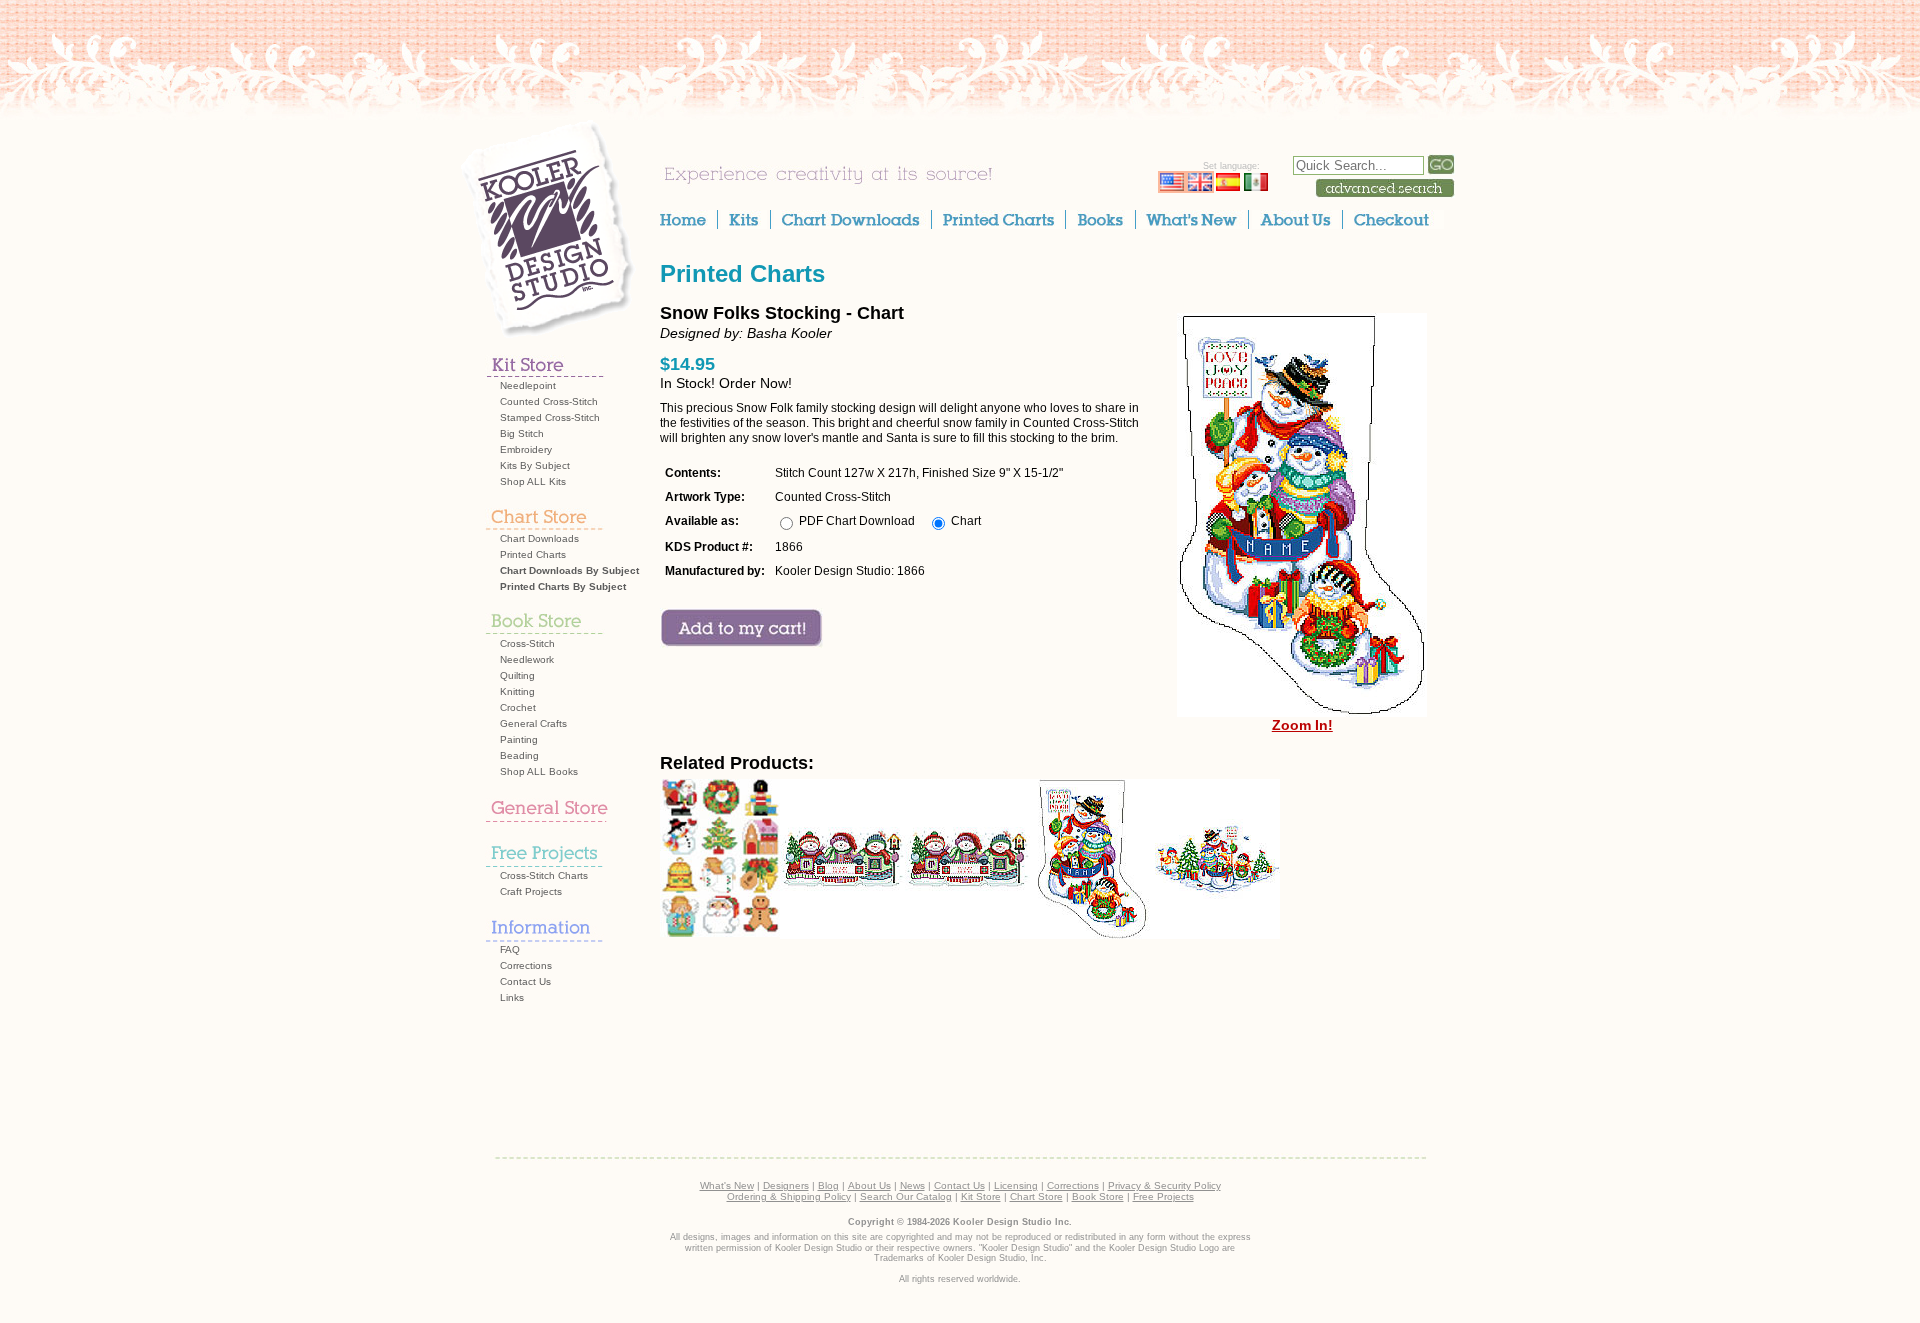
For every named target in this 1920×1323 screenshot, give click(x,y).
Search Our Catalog (906, 1196)
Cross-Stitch (527, 643)
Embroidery (526, 449)
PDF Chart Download (857, 521)
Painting (519, 739)
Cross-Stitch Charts (544, 875)
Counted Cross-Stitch (549, 401)
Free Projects (1163, 1196)
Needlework (527, 659)
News (912, 1185)
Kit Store (981, 1196)
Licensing (1016, 1185)
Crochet (518, 707)
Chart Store (1036, 1196)
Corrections (526, 965)
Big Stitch (522, 433)
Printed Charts (533, 554)
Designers (786, 1185)
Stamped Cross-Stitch (550, 417)
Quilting (517, 675)
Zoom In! (1302, 725)
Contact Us (525, 981)
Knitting (517, 691)
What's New (727, 1185)
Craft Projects (531, 891)
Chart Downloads (539, 538)
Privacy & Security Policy (1164, 1185)
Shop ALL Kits (533, 481)
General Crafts (533, 723)
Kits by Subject (535, 465)
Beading (519, 755)
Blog (828, 1185)
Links (512, 997)
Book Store (1098, 1196)
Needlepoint (528, 385)
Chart (966, 521)
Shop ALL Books (539, 771)
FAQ (510, 949)
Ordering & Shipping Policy (789, 1196)
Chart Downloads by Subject (569, 570)
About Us (869, 1185)
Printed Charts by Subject (563, 586)
